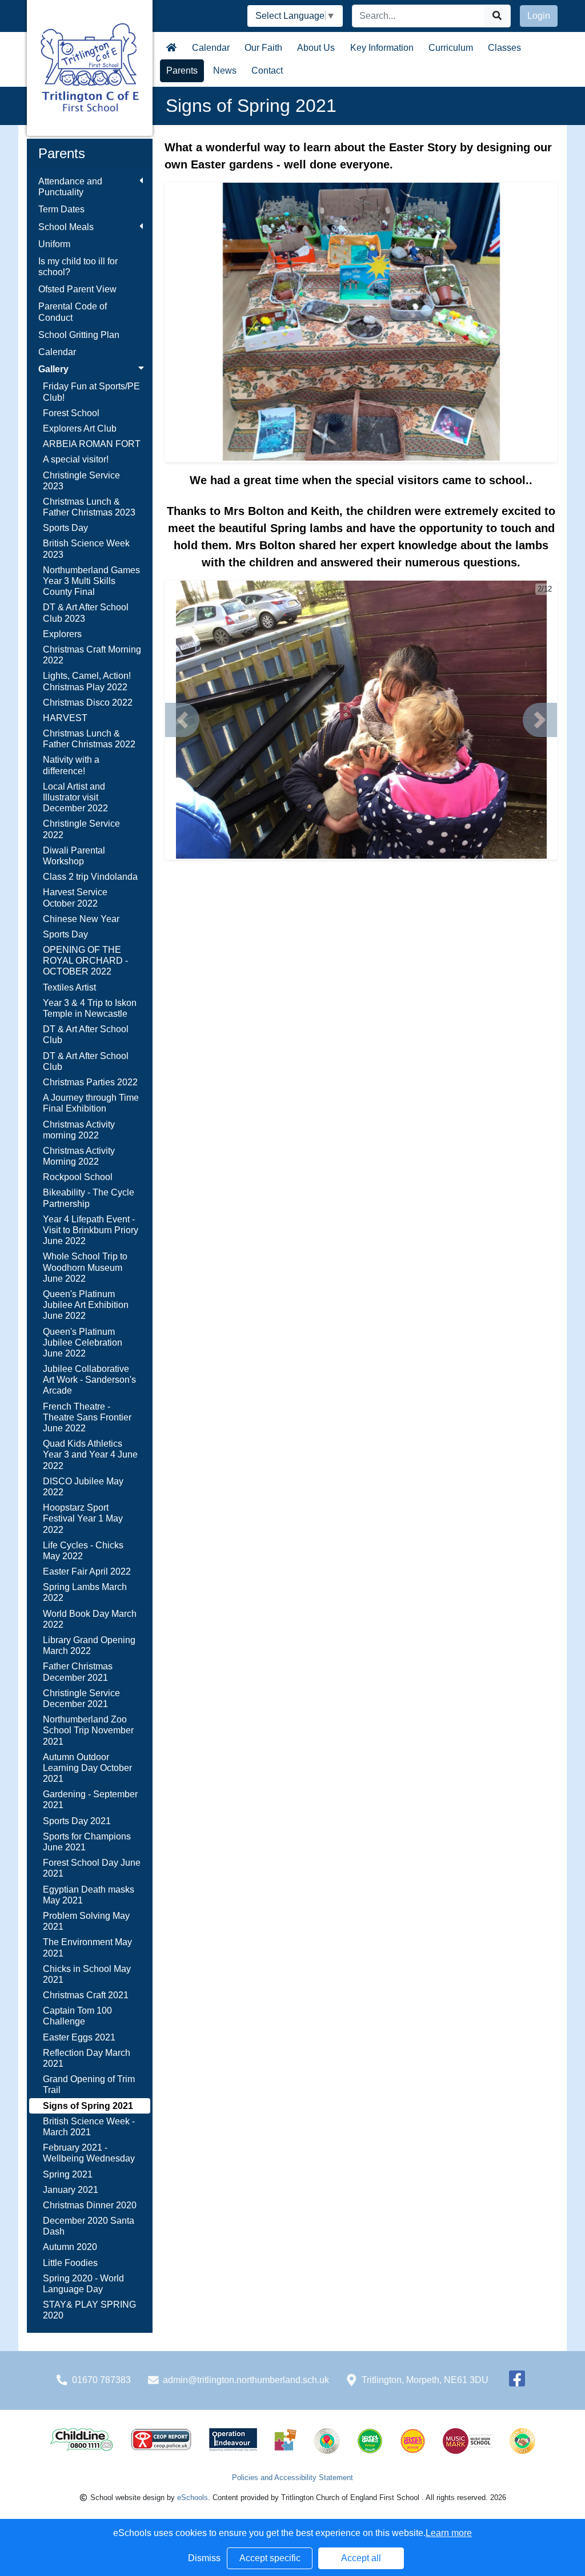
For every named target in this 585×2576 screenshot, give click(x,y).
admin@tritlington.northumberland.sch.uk (246, 2380)
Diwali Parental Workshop (74, 856)
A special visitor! (76, 459)
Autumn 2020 (70, 2247)
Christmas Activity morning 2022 (79, 1130)
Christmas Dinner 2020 (90, 2205)
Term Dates (61, 209)
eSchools (193, 2497)
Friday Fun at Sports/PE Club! (91, 392)
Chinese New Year (81, 919)
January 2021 (71, 2190)
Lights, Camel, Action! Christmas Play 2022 (87, 681)
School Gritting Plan (79, 335)
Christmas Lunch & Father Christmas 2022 (89, 739)
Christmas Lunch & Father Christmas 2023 (89, 507)
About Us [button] (316, 48)
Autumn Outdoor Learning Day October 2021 (87, 1768)
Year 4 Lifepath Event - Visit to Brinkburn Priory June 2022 (91, 1230)
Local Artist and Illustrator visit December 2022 (75, 797)
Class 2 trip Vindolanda (90, 877)
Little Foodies (70, 2263)
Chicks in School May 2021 (87, 1974)
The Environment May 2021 (87, 1947)
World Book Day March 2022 (90, 1619)
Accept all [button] (361, 2558)
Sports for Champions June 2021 (87, 1842)
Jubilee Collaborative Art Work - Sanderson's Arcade (89, 1380)
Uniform (54, 244)
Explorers (62, 634)
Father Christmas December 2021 (78, 1672)
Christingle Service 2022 (81, 829)
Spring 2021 (68, 2174)
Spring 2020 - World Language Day (83, 2284)
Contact (267, 71)
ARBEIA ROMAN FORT (92, 444)
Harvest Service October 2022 (75, 897)
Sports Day (65, 528)
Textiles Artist (69, 987)
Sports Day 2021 (77, 1821)
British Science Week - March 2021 (89, 2127)
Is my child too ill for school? (78, 267)
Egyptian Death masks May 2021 (89, 1895)
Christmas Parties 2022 (90, 1082)
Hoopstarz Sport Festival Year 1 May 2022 (83, 1518)
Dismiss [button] (204, 2558)
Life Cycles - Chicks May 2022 (83, 1551)
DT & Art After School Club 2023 (86, 613)
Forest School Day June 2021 (92, 1868)
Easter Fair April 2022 (87, 1571)
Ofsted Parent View (77, 289)
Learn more (449, 2533)
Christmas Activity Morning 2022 (79, 1156)
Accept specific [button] (270, 2558)
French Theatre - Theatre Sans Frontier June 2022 (87, 1417)
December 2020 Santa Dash (89, 2226)
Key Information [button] (382, 48)
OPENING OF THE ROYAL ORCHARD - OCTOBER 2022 (85, 961)
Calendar (211, 48)
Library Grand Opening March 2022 (89, 1645)
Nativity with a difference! (71, 765)
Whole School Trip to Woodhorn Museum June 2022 (85, 1267)
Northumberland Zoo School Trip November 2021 (88, 1730)
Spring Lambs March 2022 (85, 1592)
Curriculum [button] (451, 48)
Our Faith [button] (263, 48)
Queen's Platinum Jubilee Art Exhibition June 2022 (86, 1305)
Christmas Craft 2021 (86, 1995)
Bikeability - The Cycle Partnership (89, 1198)
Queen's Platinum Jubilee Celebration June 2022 (83, 1343)
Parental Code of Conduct (73, 312)
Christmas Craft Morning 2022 (92, 655)
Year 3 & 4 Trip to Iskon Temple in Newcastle (90, 1008)
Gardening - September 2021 (90, 1800)
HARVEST (65, 718)
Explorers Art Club (80, 428)
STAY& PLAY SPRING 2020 (89, 2310)
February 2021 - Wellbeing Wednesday (89, 2153)
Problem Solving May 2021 (86, 1921)
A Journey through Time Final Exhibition (91, 1103)
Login (539, 16)
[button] (182, 720)
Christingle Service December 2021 (81, 1698)
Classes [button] (504, 48)
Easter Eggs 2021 (79, 2037)
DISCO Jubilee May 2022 (83, 1487)
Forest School (71, 413)
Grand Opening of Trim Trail (89, 2084)
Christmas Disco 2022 (88, 703)
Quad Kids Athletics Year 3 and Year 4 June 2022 (90, 1454)
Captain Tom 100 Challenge (77, 2016)
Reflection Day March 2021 (87, 2058)
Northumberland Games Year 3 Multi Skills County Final (91, 581)
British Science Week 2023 (86, 549)
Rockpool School (78, 1177)
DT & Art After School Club (86, 1035)
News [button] (225, 71)
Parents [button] (182, 71)
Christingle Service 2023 (81, 481)
